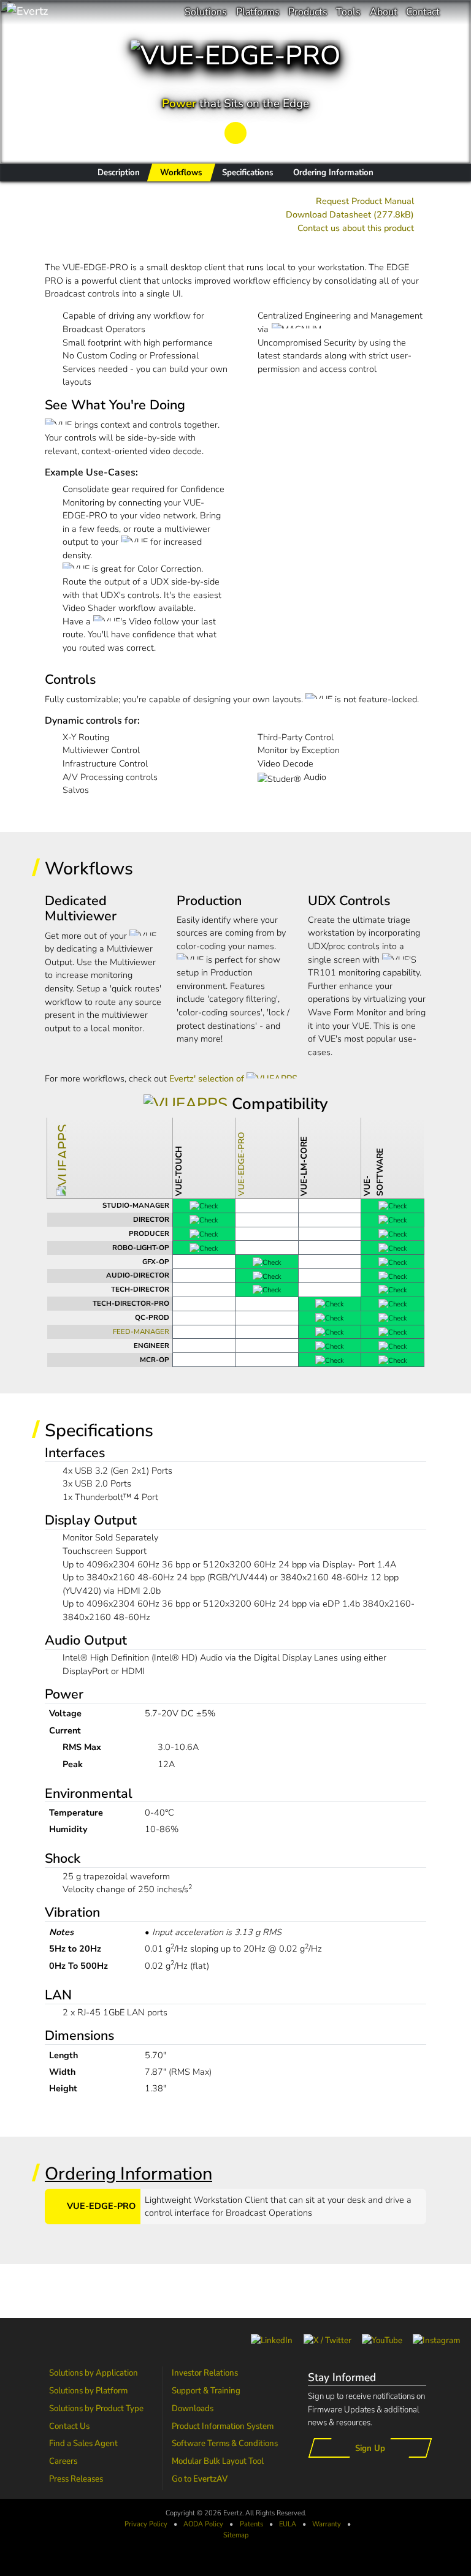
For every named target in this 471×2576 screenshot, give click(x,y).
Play (235, 132)
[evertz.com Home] (67, 12)
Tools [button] (348, 12)
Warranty (327, 2524)
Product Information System (223, 2426)
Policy (203, 2524)
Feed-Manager (141, 1332)
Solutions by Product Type (96, 2408)
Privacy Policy (146, 2524)
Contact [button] (423, 12)
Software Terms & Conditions (225, 2443)
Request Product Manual (365, 201)
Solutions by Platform (88, 2390)
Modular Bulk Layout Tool (218, 2461)
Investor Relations (205, 2373)
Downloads (193, 2408)
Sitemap (236, 2535)
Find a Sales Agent (83, 2443)
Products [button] (308, 12)
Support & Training (206, 2390)
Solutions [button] (206, 12)
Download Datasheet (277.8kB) (350, 214)
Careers (63, 2461)
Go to (200, 2479)
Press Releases (76, 2479)
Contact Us (69, 2426)
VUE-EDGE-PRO (241, 1164)
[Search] (455, 12)
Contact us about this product (356, 228)
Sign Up (370, 2448)
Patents (251, 2524)
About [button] (384, 12)
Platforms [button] (258, 12)
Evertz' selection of (208, 1078)
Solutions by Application (94, 2373)
